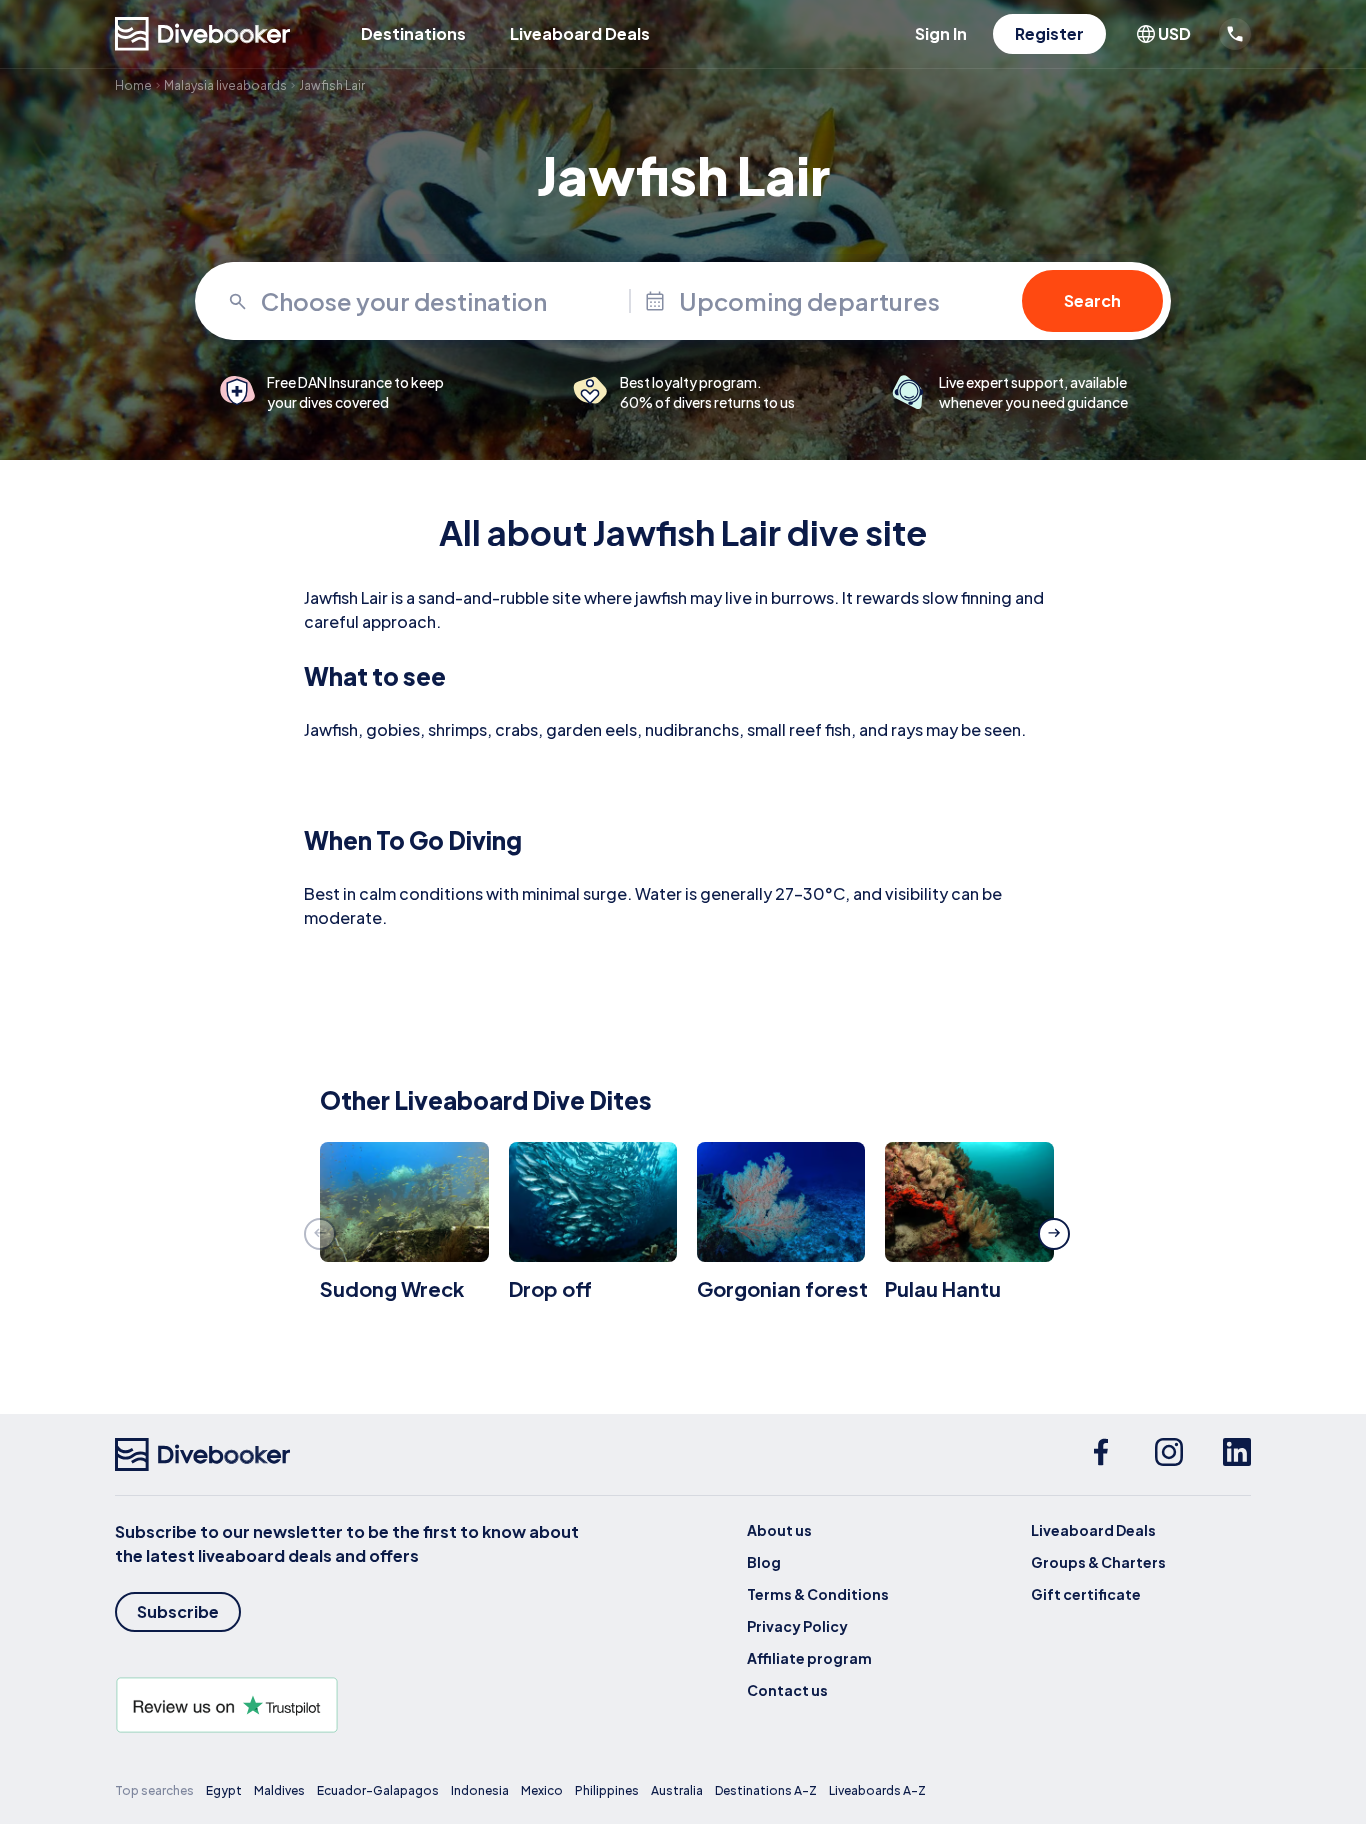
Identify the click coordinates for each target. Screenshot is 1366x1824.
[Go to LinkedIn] (1237, 1455)
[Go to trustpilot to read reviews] (351, 1705)
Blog (764, 1562)
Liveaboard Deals (580, 33)
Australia (677, 1790)
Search (1092, 300)
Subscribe (178, 1611)
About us (779, 1530)
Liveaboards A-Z (877, 1790)
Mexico (542, 1790)
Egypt (224, 1790)
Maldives (279, 1790)
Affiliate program (809, 1658)
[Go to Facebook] (1101, 1455)
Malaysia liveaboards (225, 85)
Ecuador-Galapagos (378, 1790)
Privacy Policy (797, 1626)
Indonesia (480, 1790)
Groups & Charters (1098, 1562)
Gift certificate (1086, 1594)
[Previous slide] (320, 1234)
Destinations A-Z (766, 1790)
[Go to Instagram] (1169, 1455)
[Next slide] (1054, 1234)
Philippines (607, 1790)
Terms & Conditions (818, 1594)
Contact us (787, 1690)
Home (133, 85)
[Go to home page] (203, 34)
